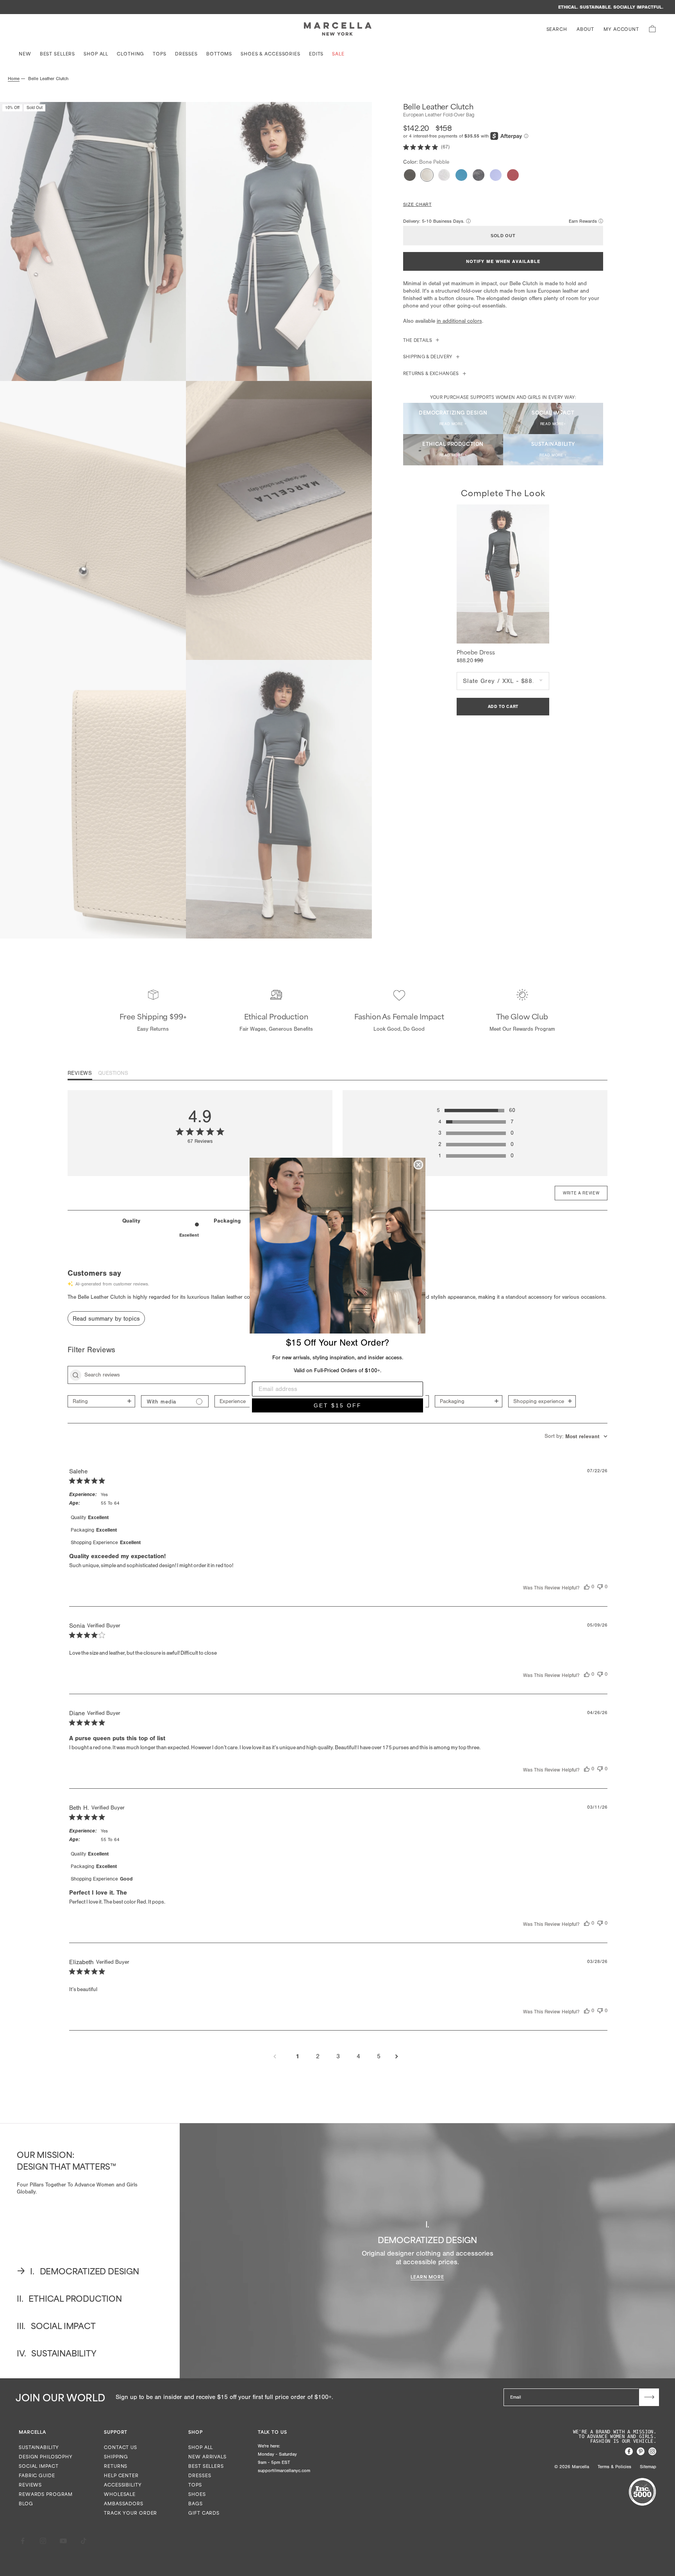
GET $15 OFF (338, 1405)
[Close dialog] (418, 1165)
